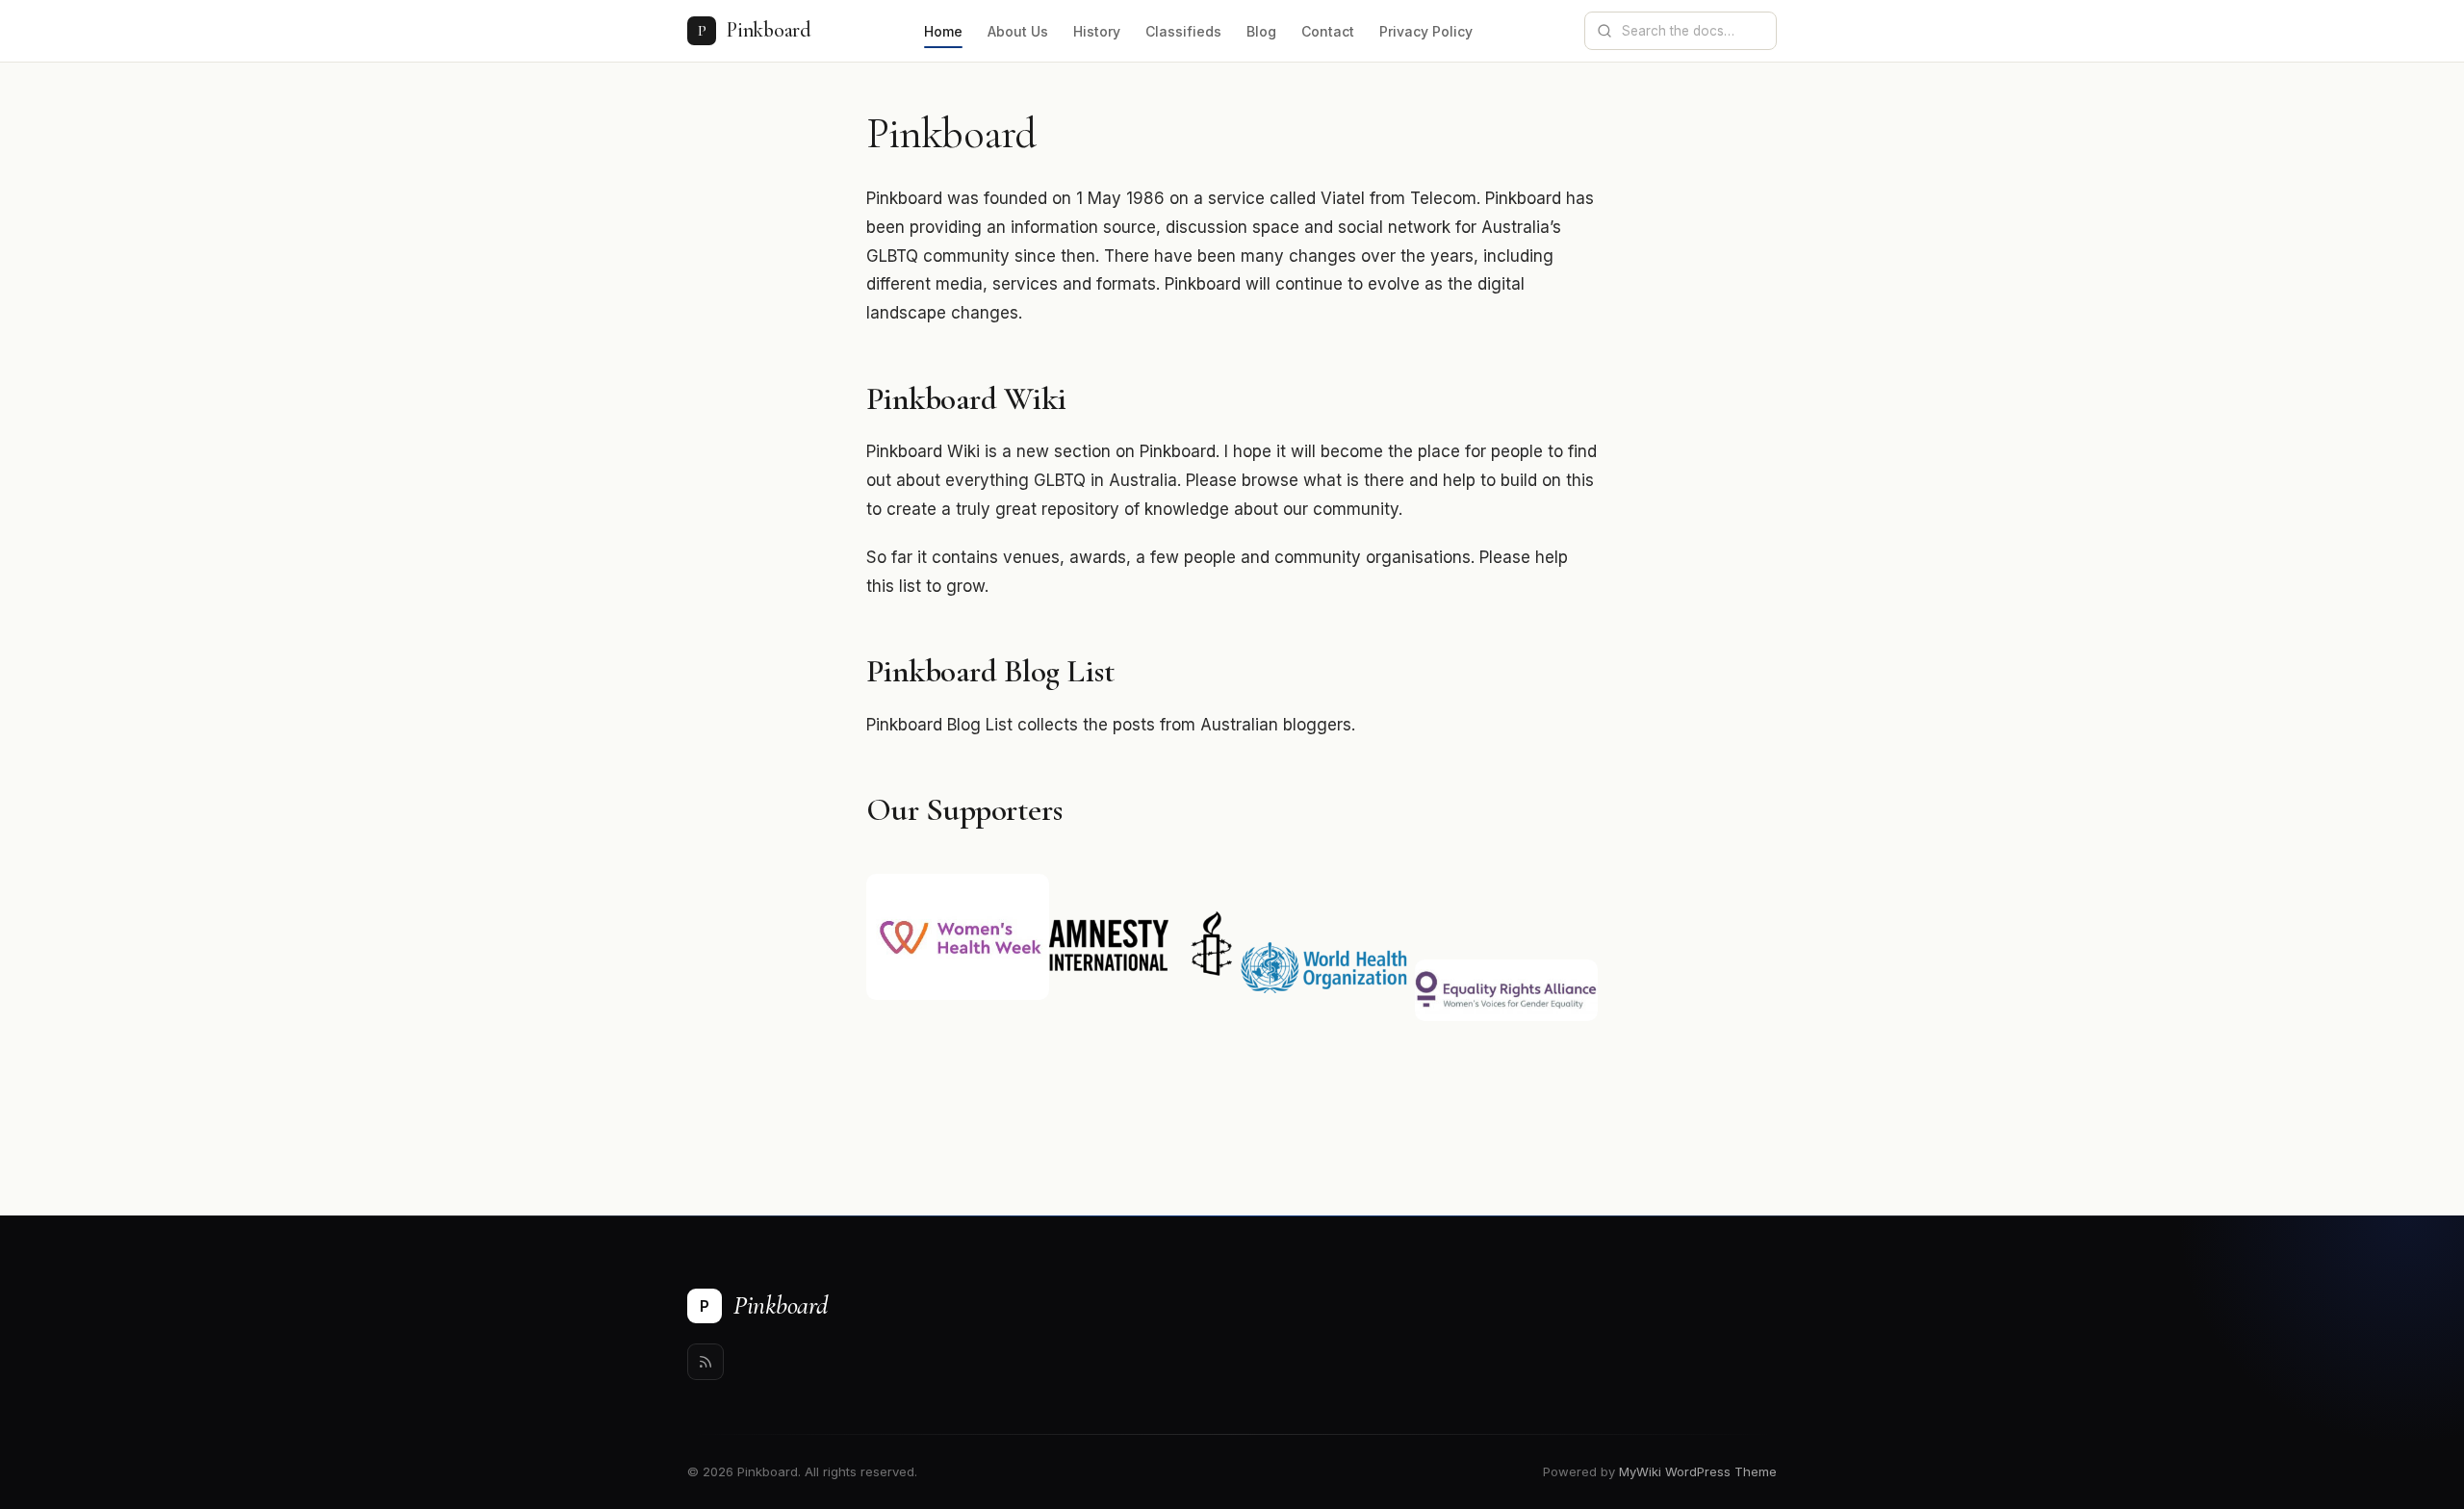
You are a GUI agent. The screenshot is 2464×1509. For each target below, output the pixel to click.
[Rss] (706, 1362)
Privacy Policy (1426, 31)
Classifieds (1183, 31)
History (1097, 31)
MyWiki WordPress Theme (1698, 1471)
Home (943, 31)
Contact (1328, 31)
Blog (1261, 31)
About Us (1018, 31)
